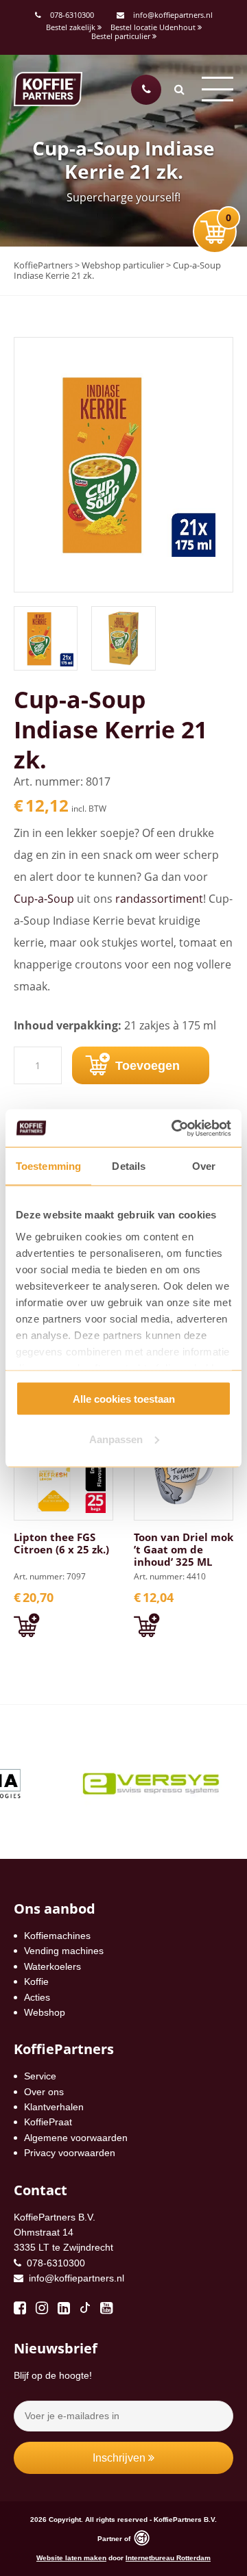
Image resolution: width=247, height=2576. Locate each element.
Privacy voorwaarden (70, 2153)
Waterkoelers (52, 1966)
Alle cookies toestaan (124, 1399)
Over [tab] (204, 1166)
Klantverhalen (54, 2107)
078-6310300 (72, 15)
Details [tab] (129, 1166)
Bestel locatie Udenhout (154, 27)
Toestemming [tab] (48, 1166)
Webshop (45, 2012)
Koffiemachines (57, 1936)
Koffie (36, 1981)
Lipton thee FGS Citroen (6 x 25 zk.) (61, 1543)
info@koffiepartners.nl (172, 15)
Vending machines (64, 1951)
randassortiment (159, 899)
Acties (37, 1997)
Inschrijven (120, 2458)
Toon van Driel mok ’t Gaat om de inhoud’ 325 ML (184, 1549)
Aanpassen (116, 1439)
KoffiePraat (48, 2122)
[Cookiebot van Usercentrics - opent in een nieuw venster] (174, 1128)
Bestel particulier (122, 36)
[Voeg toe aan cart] (26, 1626)
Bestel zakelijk (72, 27)
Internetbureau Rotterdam (168, 2558)
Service (40, 2076)
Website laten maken (71, 2558)
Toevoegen (148, 1066)
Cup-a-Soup (44, 899)
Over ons (44, 2092)
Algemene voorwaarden (76, 2138)
